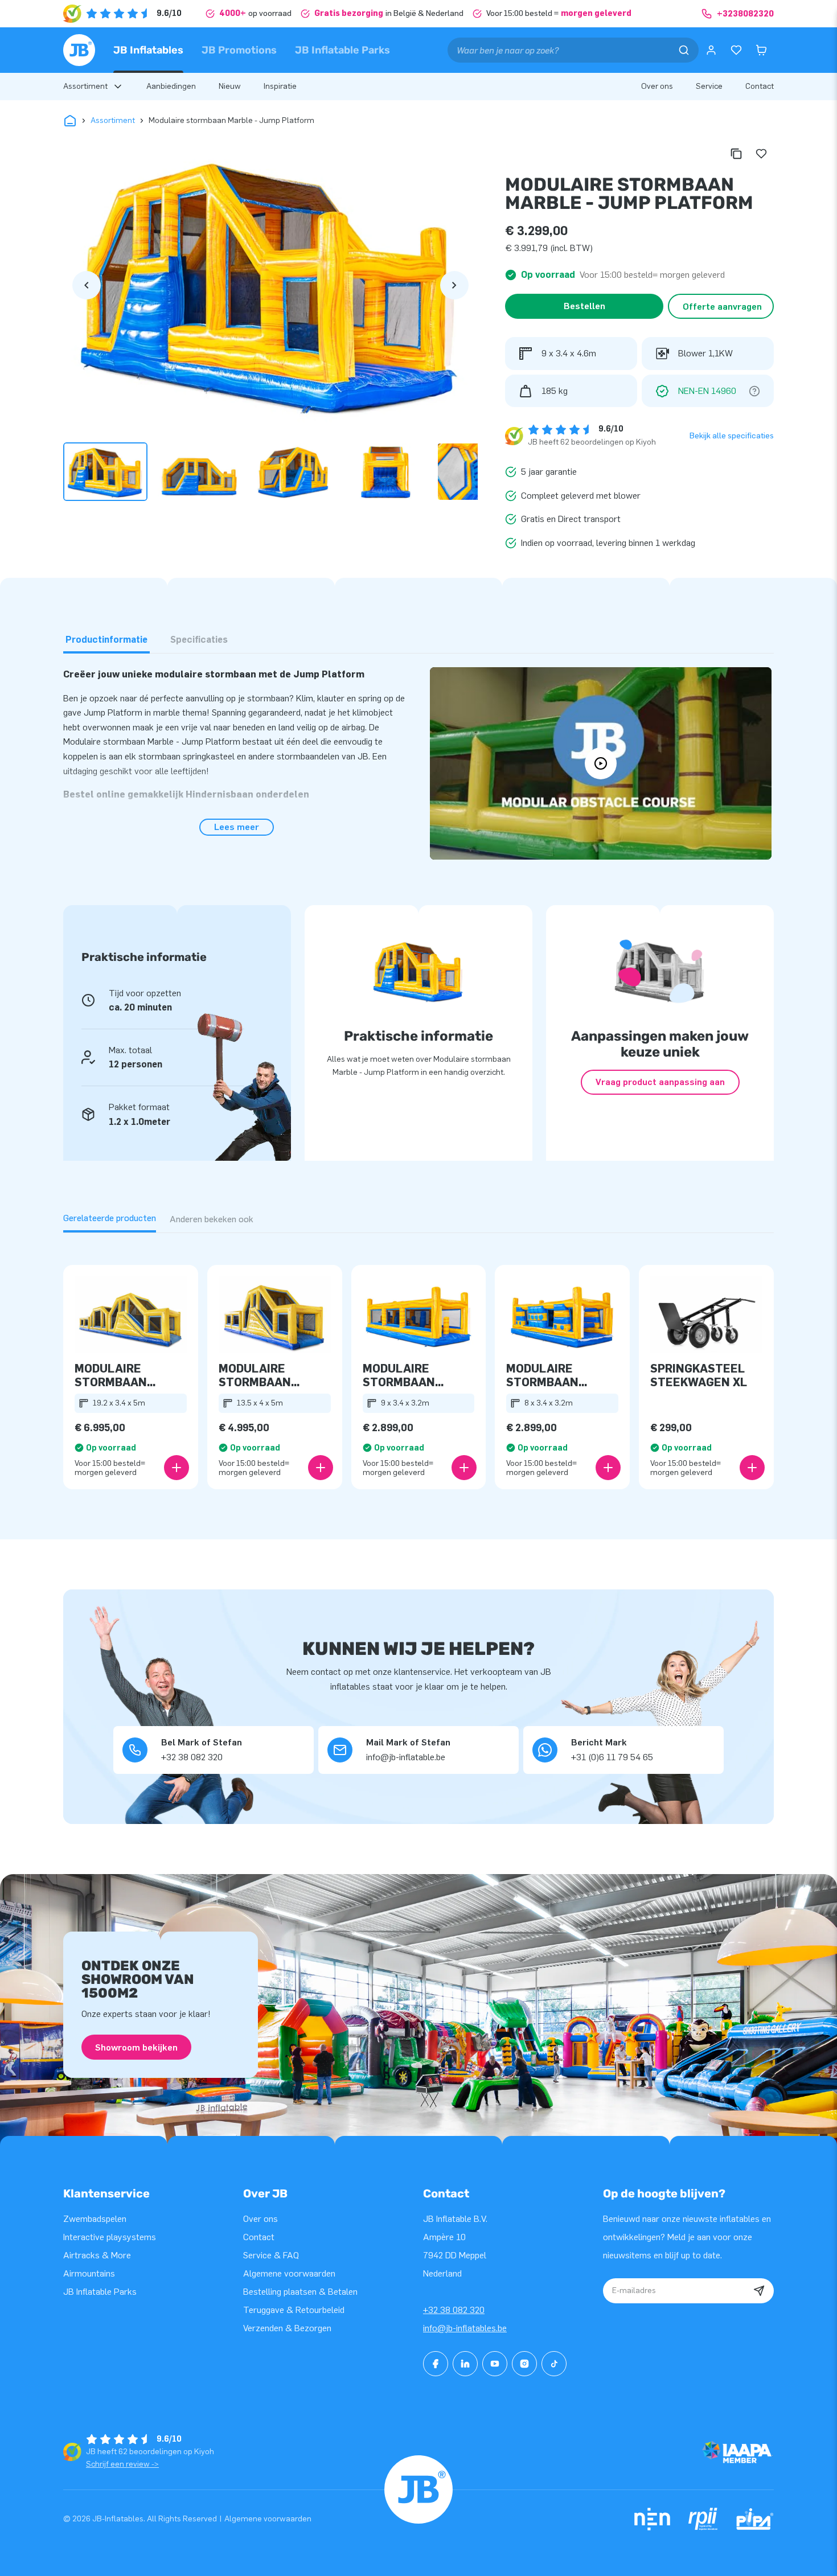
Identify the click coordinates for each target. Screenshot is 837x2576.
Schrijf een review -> (122, 2464)
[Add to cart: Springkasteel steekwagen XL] (752, 1468)
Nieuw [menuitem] (230, 86)
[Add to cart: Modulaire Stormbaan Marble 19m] (177, 1468)
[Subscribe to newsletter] (759, 2291)
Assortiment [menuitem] (85, 86)
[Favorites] (736, 50)
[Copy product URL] (736, 154)
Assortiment (113, 120)
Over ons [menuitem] (657, 86)
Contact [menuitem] (760, 86)
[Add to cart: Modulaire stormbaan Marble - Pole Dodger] (464, 1468)
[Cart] (761, 50)
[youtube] (495, 2364)
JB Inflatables (148, 50)
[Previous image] (87, 285)
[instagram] (524, 2364)
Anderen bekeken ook (212, 1219)
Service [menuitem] (709, 86)
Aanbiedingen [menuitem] (171, 86)
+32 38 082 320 (454, 2310)
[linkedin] (465, 2364)
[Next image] (454, 285)
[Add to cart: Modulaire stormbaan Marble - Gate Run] (608, 1468)
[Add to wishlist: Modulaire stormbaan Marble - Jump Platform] (761, 154)
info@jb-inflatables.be (465, 2328)
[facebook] (436, 2364)
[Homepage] (79, 50)
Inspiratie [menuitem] (280, 86)
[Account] (711, 50)
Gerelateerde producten (110, 1218)
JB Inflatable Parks (342, 50)
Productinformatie (106, 640)
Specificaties (199, 640)
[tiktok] (554, 2364)
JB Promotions (239, 50)
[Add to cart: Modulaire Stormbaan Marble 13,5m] (321, 1468)
